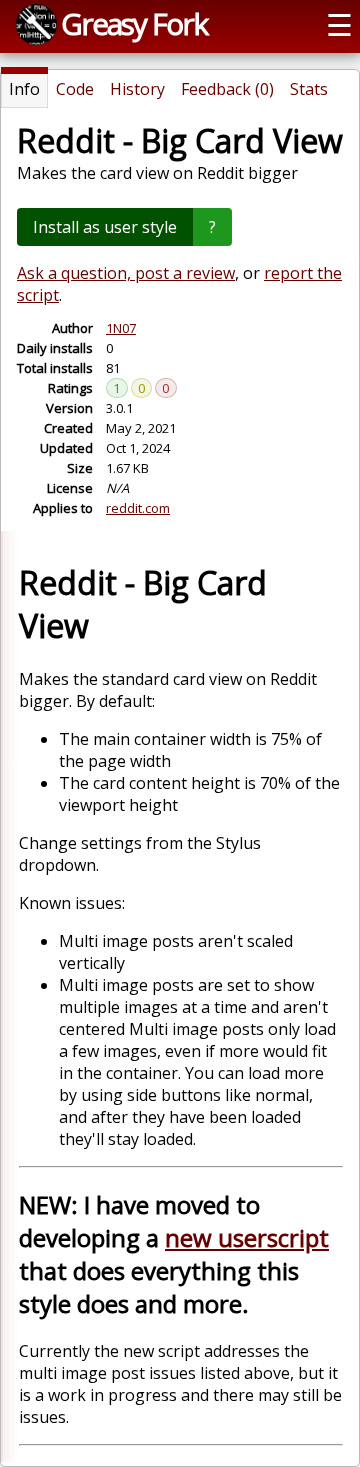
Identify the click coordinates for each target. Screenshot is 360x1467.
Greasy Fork (134, 23)
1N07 (121, 328)
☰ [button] (339, 24)
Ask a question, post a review (126, 273)
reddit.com (138, 508)
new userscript (247, 1237)
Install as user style (105, 227)
